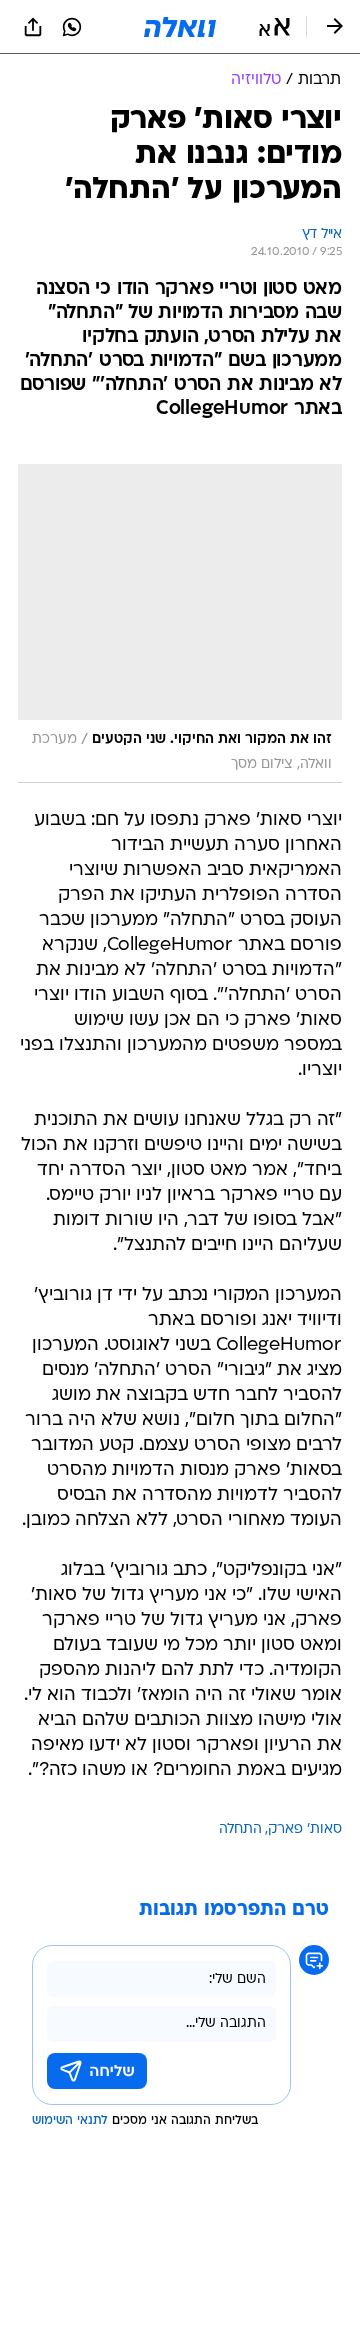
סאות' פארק (305, 1829)
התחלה (240, 1829)
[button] (274, 27)
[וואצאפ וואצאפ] (72, 27)
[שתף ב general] (33, 27)
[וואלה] (180, 27)
